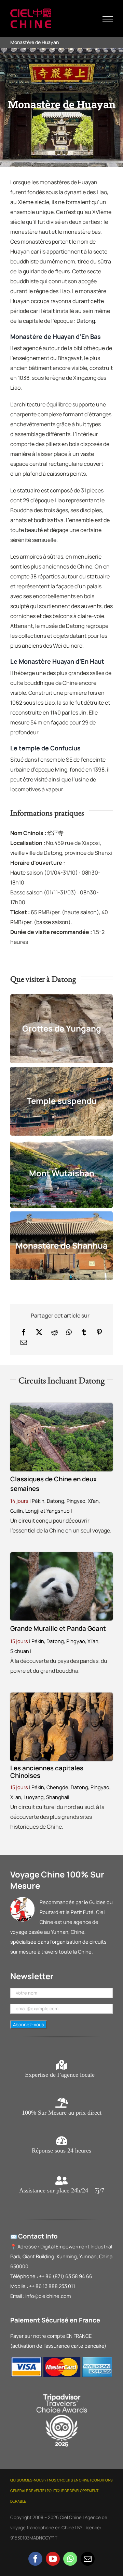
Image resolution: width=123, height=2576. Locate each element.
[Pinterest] (99, 1332)
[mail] (88, 2559)
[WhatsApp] (69, 1332)
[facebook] (35, 2559)
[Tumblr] (84, 1332)
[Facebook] (24, 1332)
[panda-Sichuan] (61, 1555)
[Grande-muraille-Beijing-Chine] (61, 1406)
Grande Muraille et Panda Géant (58, 1628)
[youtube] (53, 2559)
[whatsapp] (70, 2559)
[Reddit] (54, 1332)
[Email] (24, 1342)
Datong (86, 321)
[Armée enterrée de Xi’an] (61, 1695)
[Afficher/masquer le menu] (108, 19)
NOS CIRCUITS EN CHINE (69, 2480)
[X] (39, 1332)
